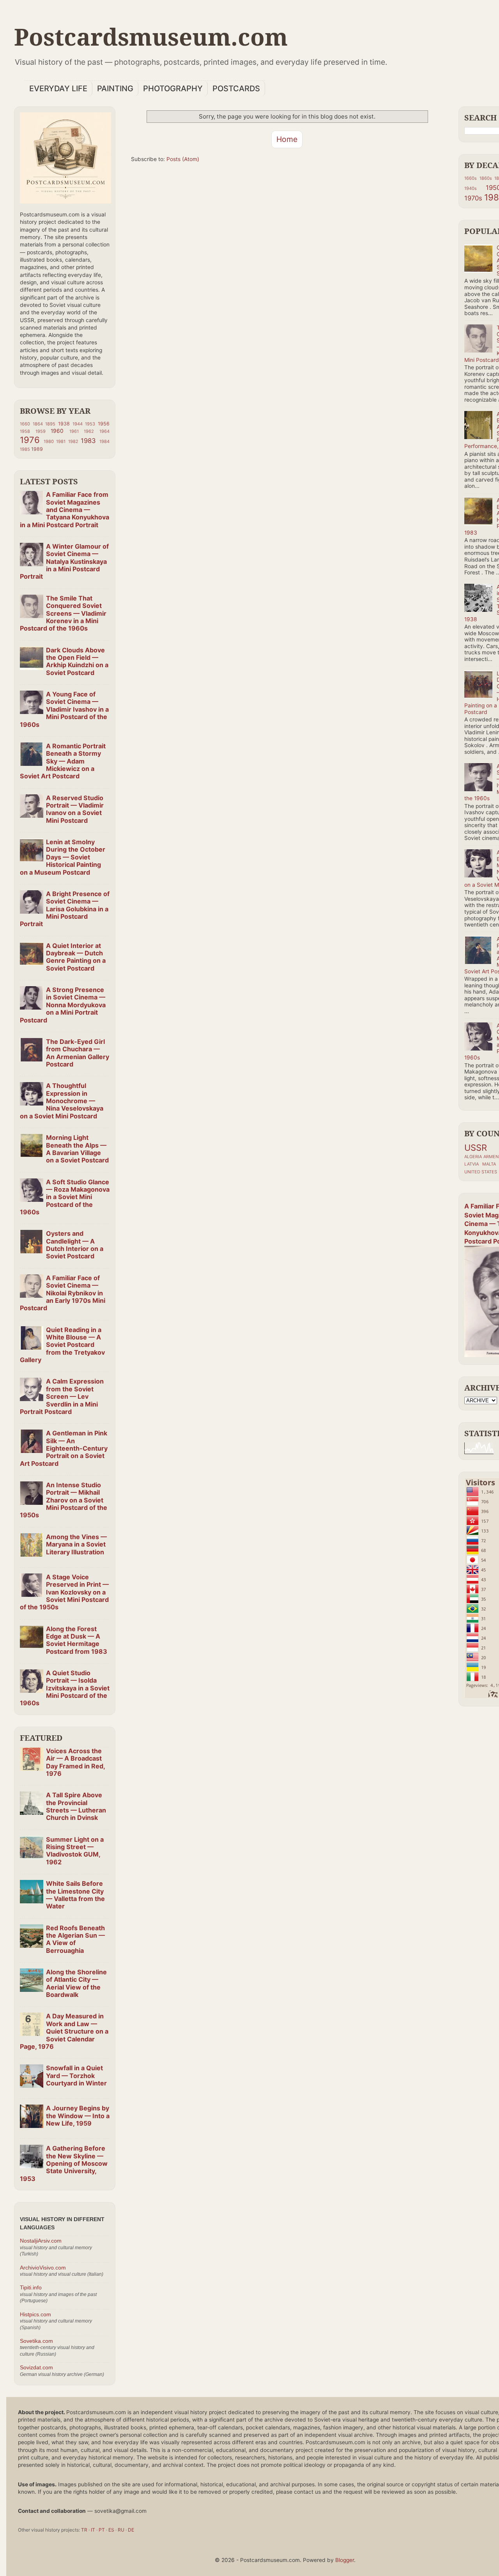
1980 (49, 441)
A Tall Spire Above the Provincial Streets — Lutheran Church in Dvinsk (76, 1806)
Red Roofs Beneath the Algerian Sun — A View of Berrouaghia (75, 1939)
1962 (89, 431)
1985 (25, 449)
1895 (50, 424)
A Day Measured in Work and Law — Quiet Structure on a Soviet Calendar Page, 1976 (64, 2031)
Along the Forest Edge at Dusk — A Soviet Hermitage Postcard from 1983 (77, 1640)
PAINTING (115, 89)
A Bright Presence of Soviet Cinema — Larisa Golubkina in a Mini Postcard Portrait (65, 909)
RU (121, 2530)
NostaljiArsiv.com (41, 2241)
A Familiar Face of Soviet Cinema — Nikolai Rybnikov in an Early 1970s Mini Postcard (63, 1293)
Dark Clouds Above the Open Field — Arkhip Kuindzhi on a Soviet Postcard (77, 661)
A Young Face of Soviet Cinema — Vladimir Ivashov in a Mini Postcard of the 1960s (64, 709)
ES (111, 2530)
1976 (30, 440)
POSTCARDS (236, 89)
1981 (61, 441)
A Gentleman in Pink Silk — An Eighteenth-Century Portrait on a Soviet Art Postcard (64, 1448)
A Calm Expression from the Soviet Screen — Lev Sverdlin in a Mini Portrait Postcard (62, 1396)
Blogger (345, 2560)
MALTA (489, 1164)
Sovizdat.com (36, 2368)
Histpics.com (35, 2315)
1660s (471, 178)
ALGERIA (473, 1157)
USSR (476, 1148)
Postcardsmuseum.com (151, 37)
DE (131, 2530)
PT (102, 2530)
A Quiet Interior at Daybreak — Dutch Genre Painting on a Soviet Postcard (76, 957)
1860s (486, 178)
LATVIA (472, 1164)
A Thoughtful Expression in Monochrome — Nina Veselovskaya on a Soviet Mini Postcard (62, 1101)
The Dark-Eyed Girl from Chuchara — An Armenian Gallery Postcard (78, 1053)
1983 (88, 441)
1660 (25, 424)
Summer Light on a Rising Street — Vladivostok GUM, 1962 (75, 1851)
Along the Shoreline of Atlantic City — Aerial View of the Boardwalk (76, 1983)
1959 (41, 431)
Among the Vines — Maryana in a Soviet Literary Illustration (76, 1544)
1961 (74, 431)
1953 (90, 424)
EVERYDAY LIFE (58, 89)
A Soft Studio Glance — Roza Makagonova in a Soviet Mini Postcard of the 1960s (65, 1197)
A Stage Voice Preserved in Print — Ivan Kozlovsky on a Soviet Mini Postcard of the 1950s (64, 1592)
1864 (38, 424)
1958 (25, 431)
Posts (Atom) (183, 159)
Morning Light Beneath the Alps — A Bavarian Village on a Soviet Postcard (77, 1149)
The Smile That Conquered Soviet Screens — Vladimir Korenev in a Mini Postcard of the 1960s (63, 613)
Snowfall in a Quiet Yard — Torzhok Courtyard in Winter (76, 2076)
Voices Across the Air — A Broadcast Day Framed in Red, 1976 (75, 1762)
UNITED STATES (481, 1172)
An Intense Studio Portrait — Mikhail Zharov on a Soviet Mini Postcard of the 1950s (64, 1500)
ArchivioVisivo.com (43, 2268)
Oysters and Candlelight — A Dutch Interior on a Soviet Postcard (75, 1245)
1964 (104, 431)
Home (287, 139)
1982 (73, 441)
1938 (64, 424)
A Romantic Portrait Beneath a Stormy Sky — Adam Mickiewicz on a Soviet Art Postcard (63, 761)
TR (84, 2530)
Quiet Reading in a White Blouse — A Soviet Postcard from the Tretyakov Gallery (62, 1345)
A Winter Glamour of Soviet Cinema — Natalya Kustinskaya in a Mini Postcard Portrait (64, 561)
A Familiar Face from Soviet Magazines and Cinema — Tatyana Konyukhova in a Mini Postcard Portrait (65, 509)
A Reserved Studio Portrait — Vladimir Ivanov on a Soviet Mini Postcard (75, 809)
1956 (104, 424)
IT (93, 2530)
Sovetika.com (36, 2341)
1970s (473, 198)
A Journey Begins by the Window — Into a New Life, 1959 (78, 2116)
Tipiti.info (31, 2288)
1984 (104, 441)
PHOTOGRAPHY (173, 89)
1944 (78, 424)
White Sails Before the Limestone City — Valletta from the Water (75, 1895)
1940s (471, 188)
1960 (57, 431)
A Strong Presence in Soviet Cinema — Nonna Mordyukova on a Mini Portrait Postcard (63, 1005)
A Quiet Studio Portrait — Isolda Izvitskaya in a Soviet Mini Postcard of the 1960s (65, 1688)
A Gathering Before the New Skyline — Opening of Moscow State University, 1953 (64, 2163)
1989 (37, 449)
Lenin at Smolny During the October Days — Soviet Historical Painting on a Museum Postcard (63, 857)
